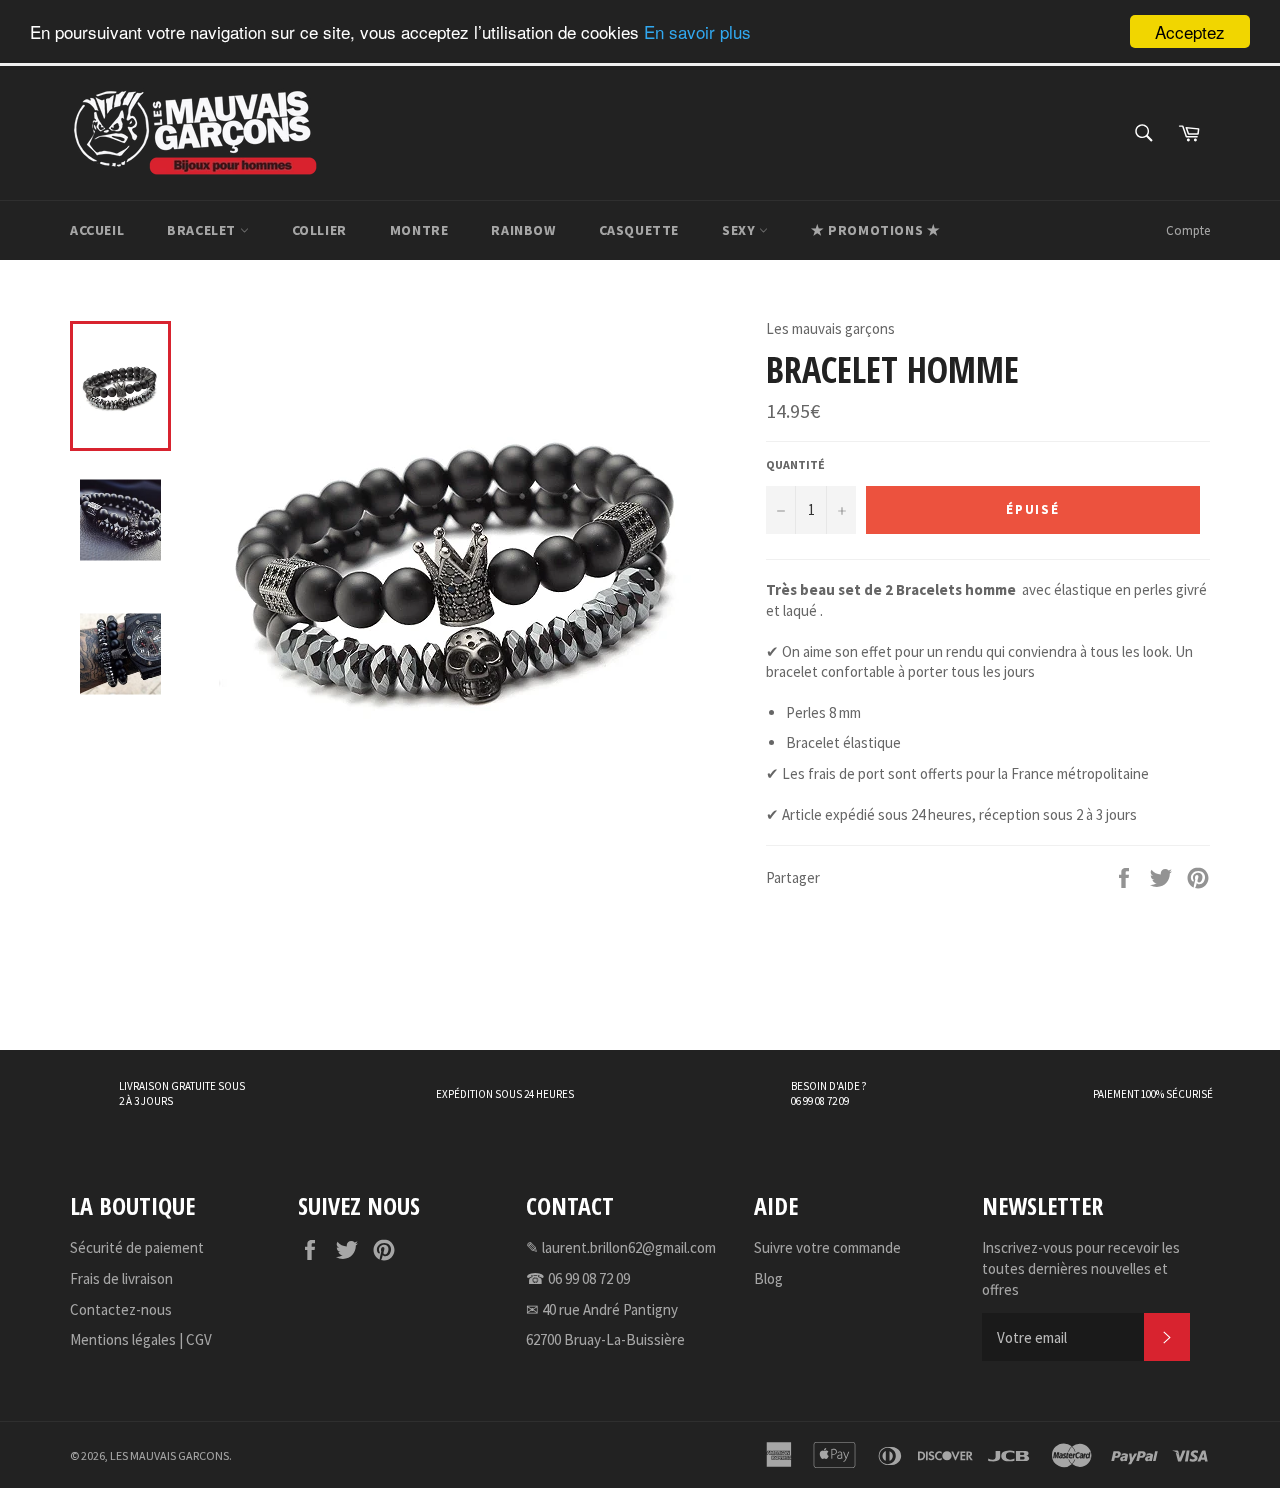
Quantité (795, 464)
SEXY (740, 230)
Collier (319, 230)
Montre (419, 230)
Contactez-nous (121, 1309)
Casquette (639, 230)
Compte (1188, 230)
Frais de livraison (121, 1278)
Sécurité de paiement (137, 1247)
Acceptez (1190, 31)
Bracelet (203, 230)
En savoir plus (697, 32)
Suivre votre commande (827, 1247)
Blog (768, 1278)
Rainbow (523, 230)
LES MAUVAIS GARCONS (169, 1455)
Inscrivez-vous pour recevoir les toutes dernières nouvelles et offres (1081, 1268)
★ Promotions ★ (875, 230)
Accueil (97, 230)
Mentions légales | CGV (141, 1339)
